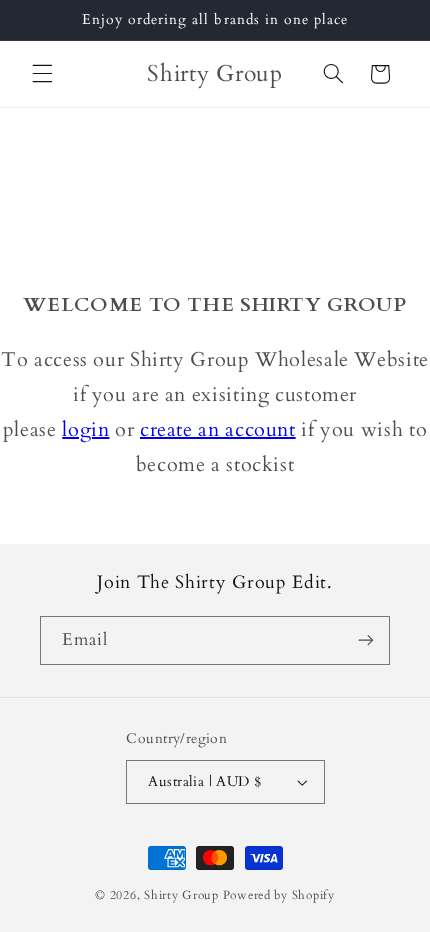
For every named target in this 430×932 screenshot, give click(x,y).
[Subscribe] (366, 640)
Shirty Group (181, 895)
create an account (218, 429)
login (85, 429)
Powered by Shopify (279, 895)
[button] (42, 74)
